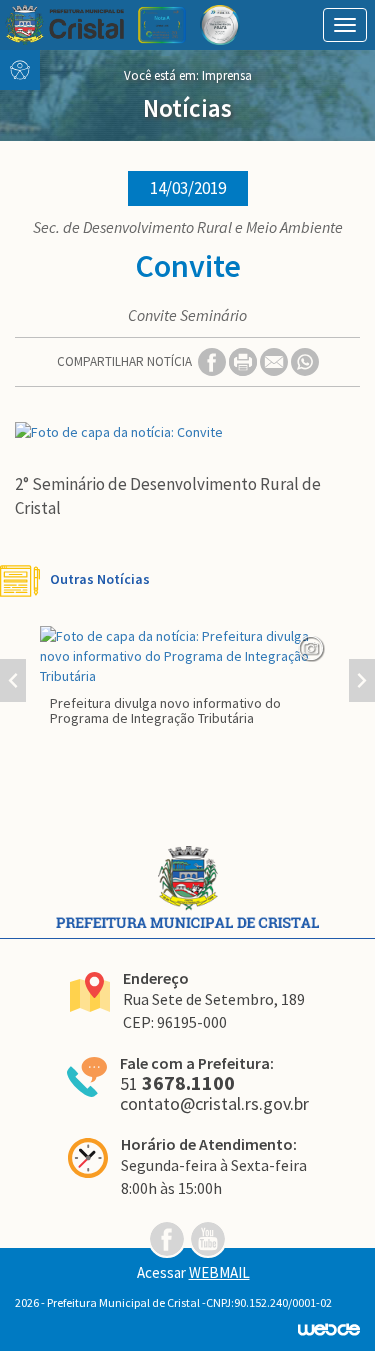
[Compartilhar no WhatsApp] (305, 360)
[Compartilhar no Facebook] (213, 360)
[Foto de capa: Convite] (187, 432)
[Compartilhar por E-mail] (275, 360)
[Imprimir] (244, 360)
